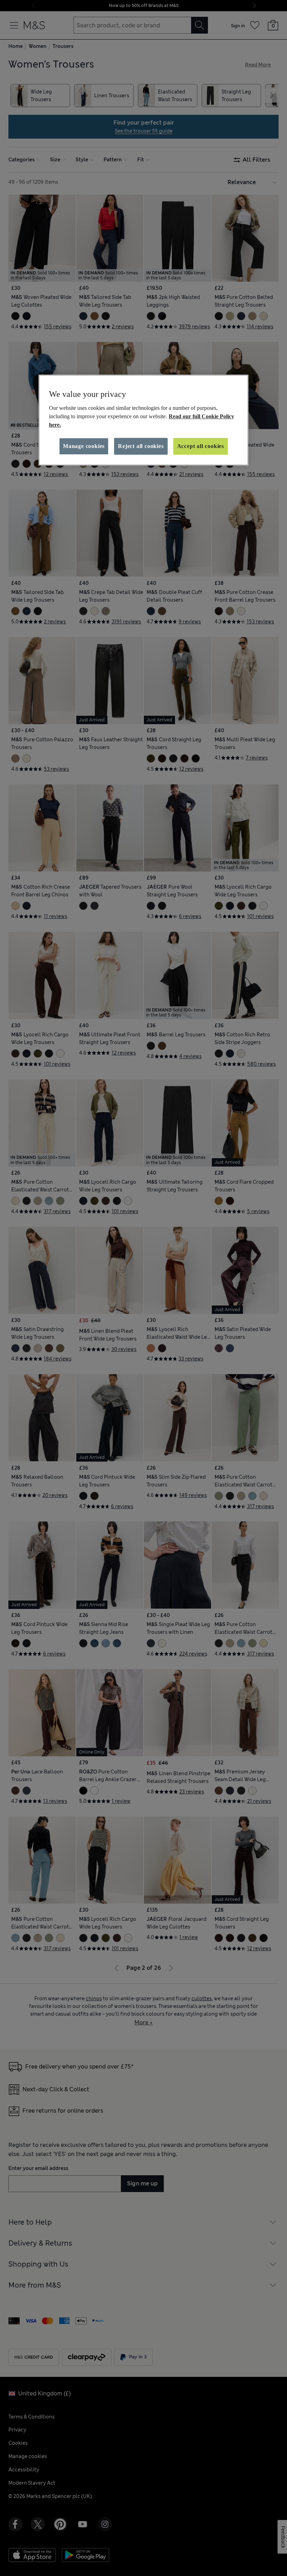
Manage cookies (84, 446)
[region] (143, 420)
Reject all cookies (141, 446)
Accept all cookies (201, 446)
